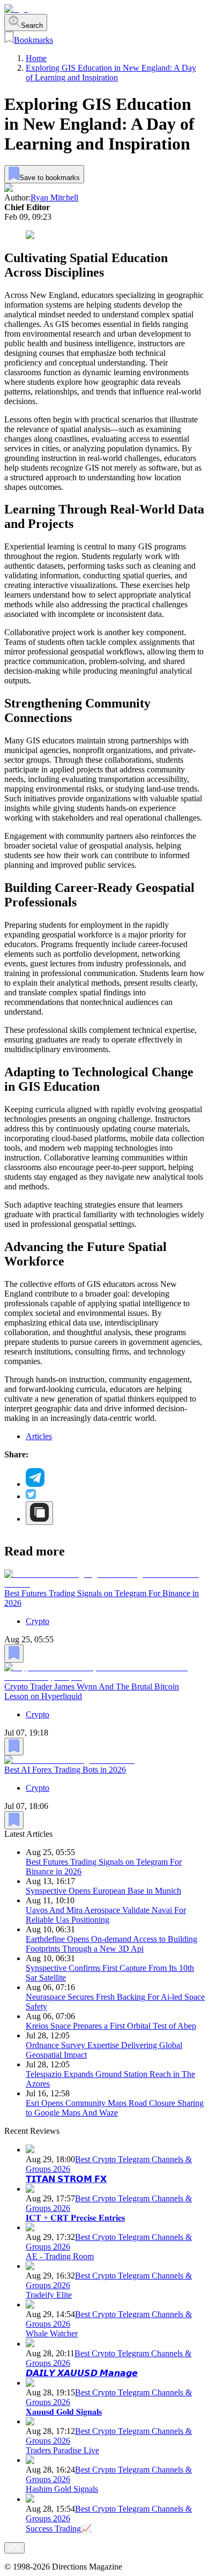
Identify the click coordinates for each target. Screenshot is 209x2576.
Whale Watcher (52, 2333)
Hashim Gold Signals (62, 2489)
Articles (39, 1436)
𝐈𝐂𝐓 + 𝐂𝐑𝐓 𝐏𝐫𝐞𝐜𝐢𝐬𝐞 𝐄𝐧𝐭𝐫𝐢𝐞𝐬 (75, 2218)
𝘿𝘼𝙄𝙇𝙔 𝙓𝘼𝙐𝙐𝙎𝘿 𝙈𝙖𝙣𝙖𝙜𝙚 (82, 2373)
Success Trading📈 (59, 2529)
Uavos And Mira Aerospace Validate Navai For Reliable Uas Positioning (106, 1915)
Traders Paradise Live (62, 2450)
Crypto (38, 1621)
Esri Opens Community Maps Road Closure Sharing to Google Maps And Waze (115, 2108)
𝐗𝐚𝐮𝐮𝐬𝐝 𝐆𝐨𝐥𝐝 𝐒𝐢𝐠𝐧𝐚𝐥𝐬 (64, 2412)
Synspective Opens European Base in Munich (103, 1891)
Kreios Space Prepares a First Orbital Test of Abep (111, 2026)
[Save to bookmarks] (14, 1654)
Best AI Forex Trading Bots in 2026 (65, 1770)
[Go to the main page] (16, 9)
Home (36, 58)
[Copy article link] (39, 1513)
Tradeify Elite (49, 2295)
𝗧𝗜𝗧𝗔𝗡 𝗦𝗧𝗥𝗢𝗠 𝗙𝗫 (66, 2179)
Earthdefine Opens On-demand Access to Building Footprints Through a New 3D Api (111, 1944)
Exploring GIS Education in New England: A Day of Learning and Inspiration (111, 73)
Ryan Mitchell (54, 198)
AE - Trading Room (60, 2256)
